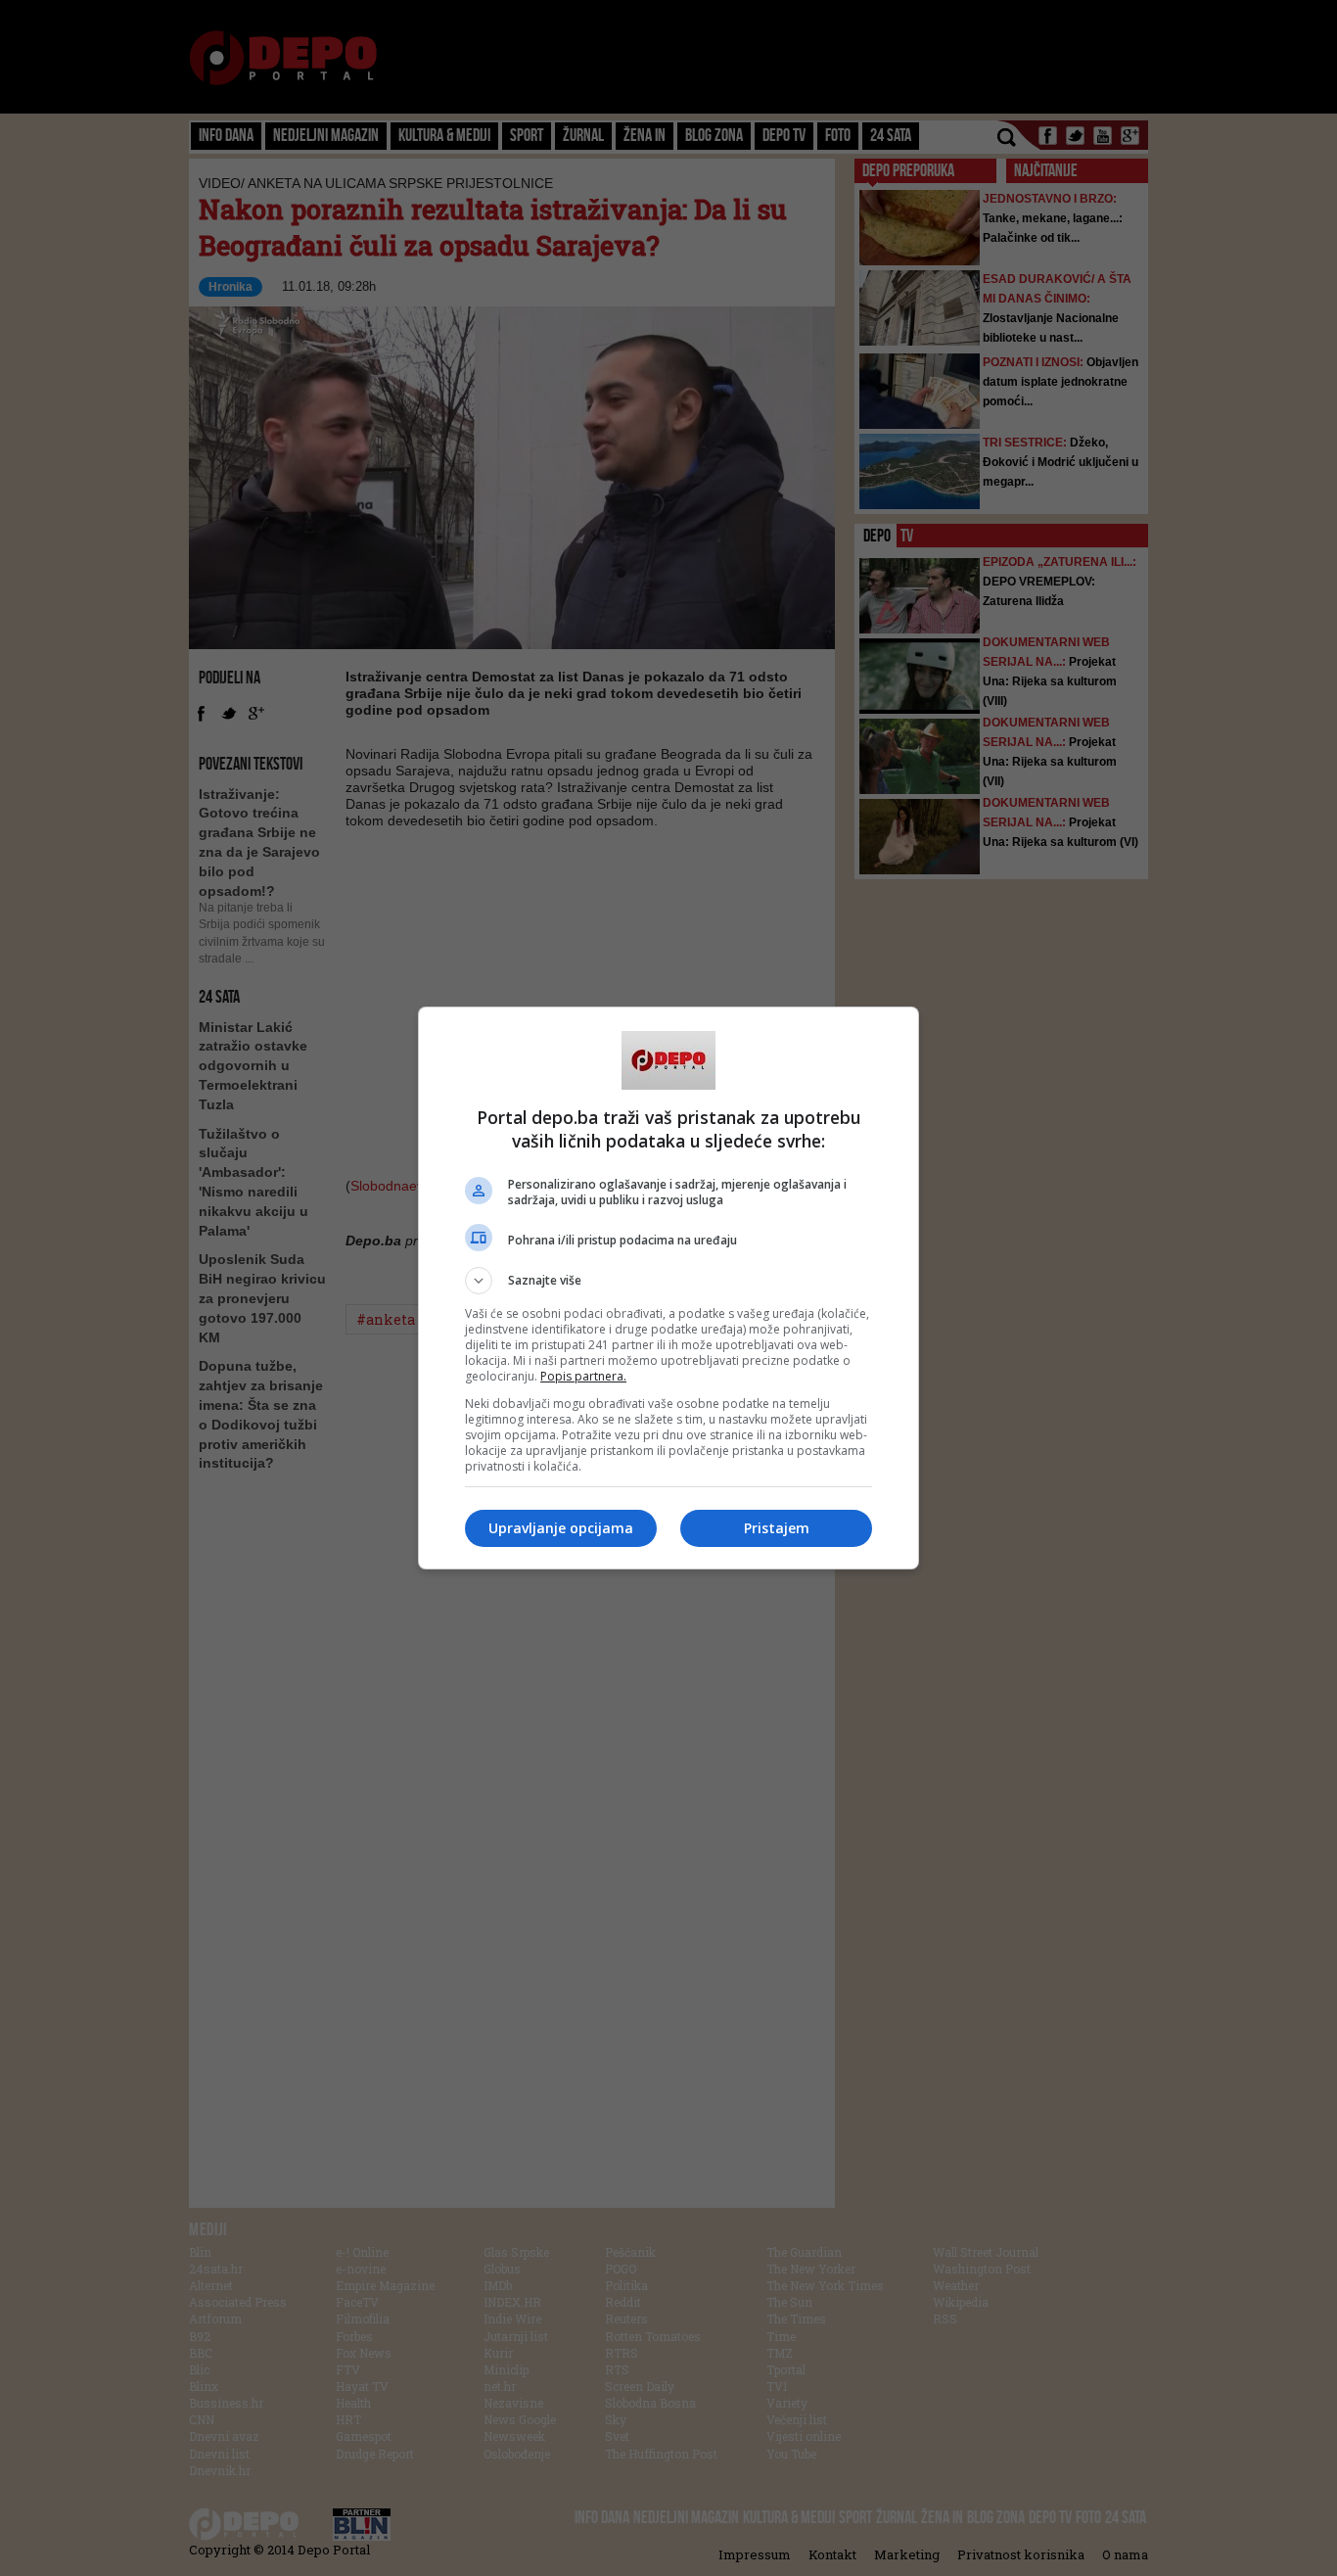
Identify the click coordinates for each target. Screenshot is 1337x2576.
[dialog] (668, 1288)
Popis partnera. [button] (583, 1376)
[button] (668, 1281)
